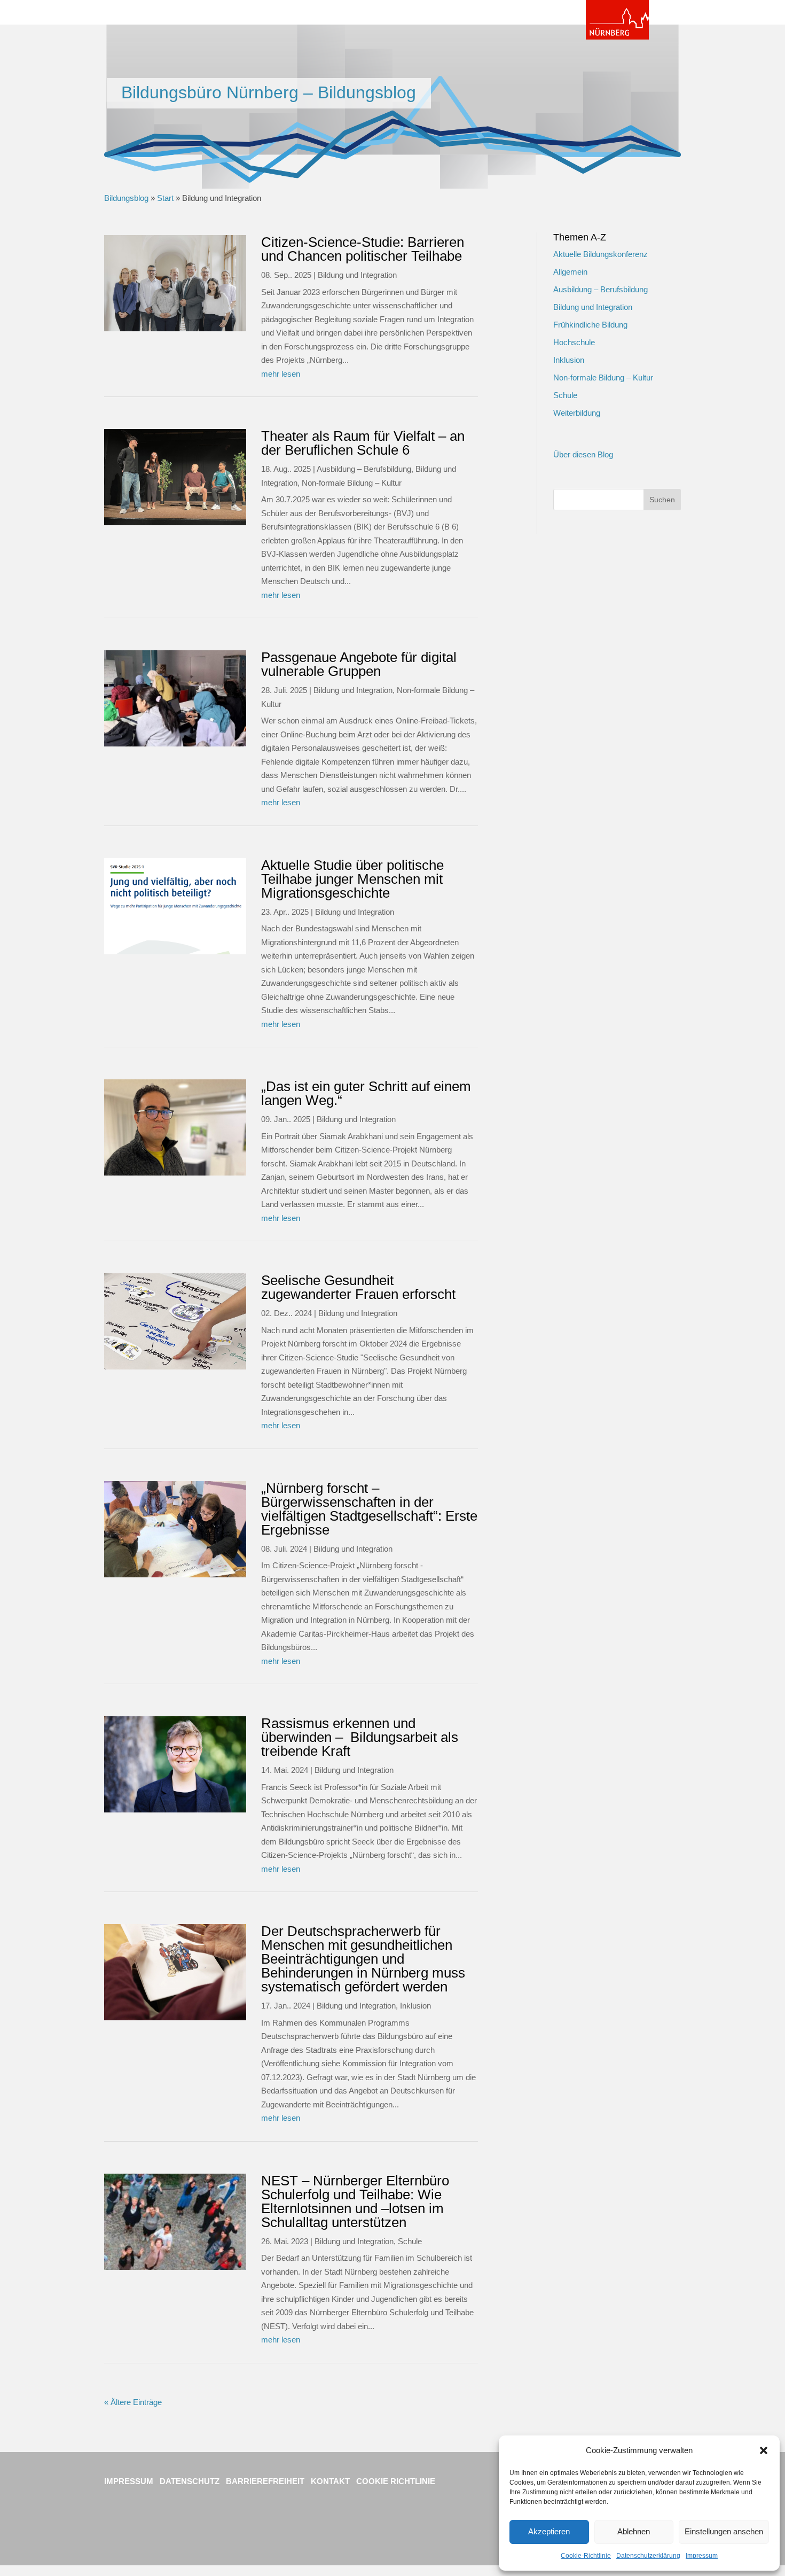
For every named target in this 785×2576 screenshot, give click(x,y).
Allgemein (570, 272)
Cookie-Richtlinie (586, 2556)
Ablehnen (634, 2531)
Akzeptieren (549, 2531)
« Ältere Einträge (133, 2402)
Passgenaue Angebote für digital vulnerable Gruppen (359, 664)
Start (165, 198)
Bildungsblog (126, 198)
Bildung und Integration (357, 275)
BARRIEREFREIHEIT (265, 2481)
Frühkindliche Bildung (590, 325)
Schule (410, 2241)
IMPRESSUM (129, 2481)
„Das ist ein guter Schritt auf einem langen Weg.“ (366, 1093)
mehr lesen (281, 374)
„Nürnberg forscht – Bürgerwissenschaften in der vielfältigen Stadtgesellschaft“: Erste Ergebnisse (369, 1509)
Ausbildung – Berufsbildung (364, 469)
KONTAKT (330, 2481)
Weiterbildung (577, 413)
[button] (764, 2450)
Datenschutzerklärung (648, 2556)
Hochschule (574, 342)
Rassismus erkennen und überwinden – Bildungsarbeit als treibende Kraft (360, 1737)
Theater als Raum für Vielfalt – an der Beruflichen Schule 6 (363, 443)
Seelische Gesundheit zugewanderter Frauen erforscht (358, 1287)
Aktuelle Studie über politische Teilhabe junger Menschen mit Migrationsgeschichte (352, 879)
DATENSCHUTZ (191, 2481)
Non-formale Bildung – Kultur (352, 483)
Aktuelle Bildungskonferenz (600, 254)
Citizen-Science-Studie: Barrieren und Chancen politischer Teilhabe (363, 249)
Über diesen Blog (583, 454)
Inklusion (415, 2006)
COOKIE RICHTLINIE (396, 2481)
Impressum (702, 2556)
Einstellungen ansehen (724, 2531)
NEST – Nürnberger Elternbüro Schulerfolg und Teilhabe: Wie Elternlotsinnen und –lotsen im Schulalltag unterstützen (355, 2201)
